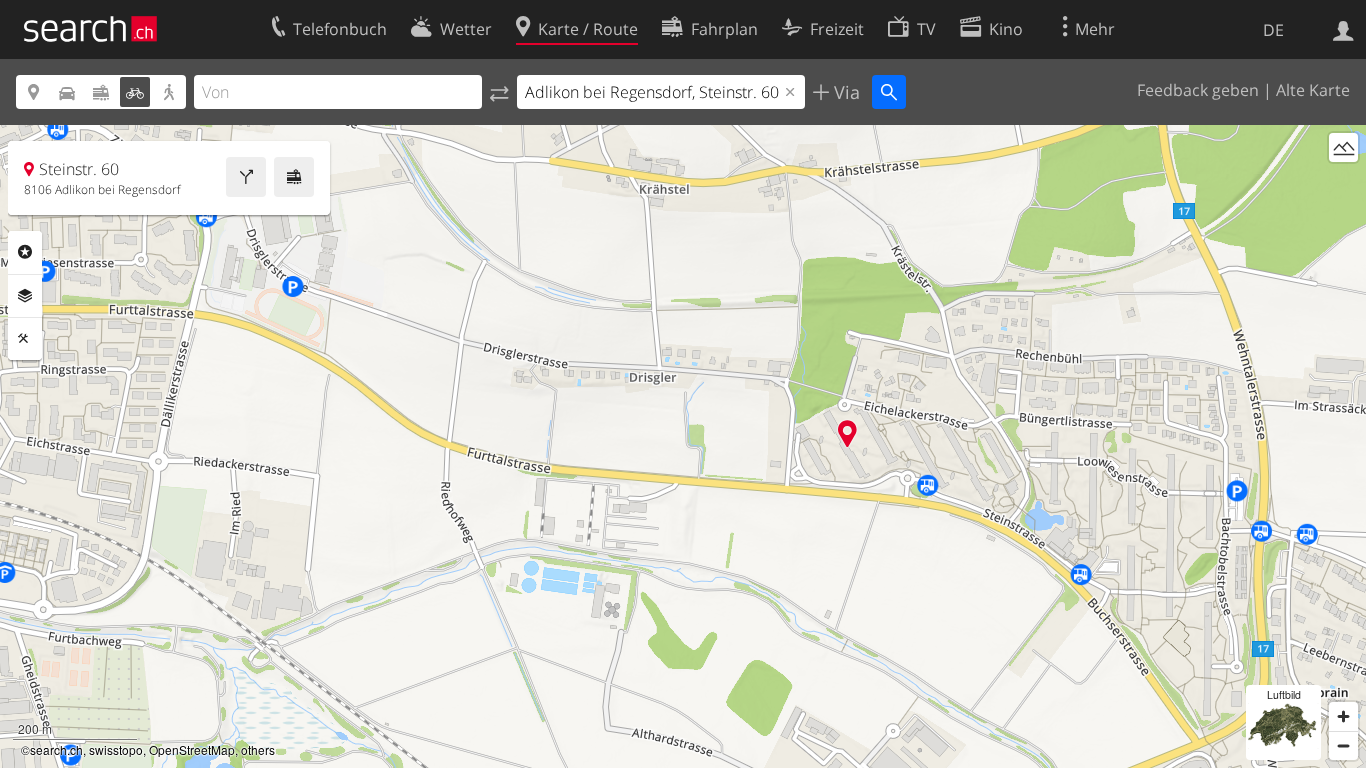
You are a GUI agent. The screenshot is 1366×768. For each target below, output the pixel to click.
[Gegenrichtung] (499, 92)
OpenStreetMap (192, 749)
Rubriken (25, 252)
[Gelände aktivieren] (1343, 147)
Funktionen (25, 339)
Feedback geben (1198, 90)
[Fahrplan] (294, 177)
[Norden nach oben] (1343, 184)
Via (844, 92)
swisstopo (116, 749)
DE (1273, 30)
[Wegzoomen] (1343, 745)
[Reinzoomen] (1343, 716)
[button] (847, 433)
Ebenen (25, 296)
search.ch (56, 749)
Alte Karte (1313, 90)
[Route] (246, 177)
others (258, 749)
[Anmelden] (1343, 29)
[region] (683, 446)
